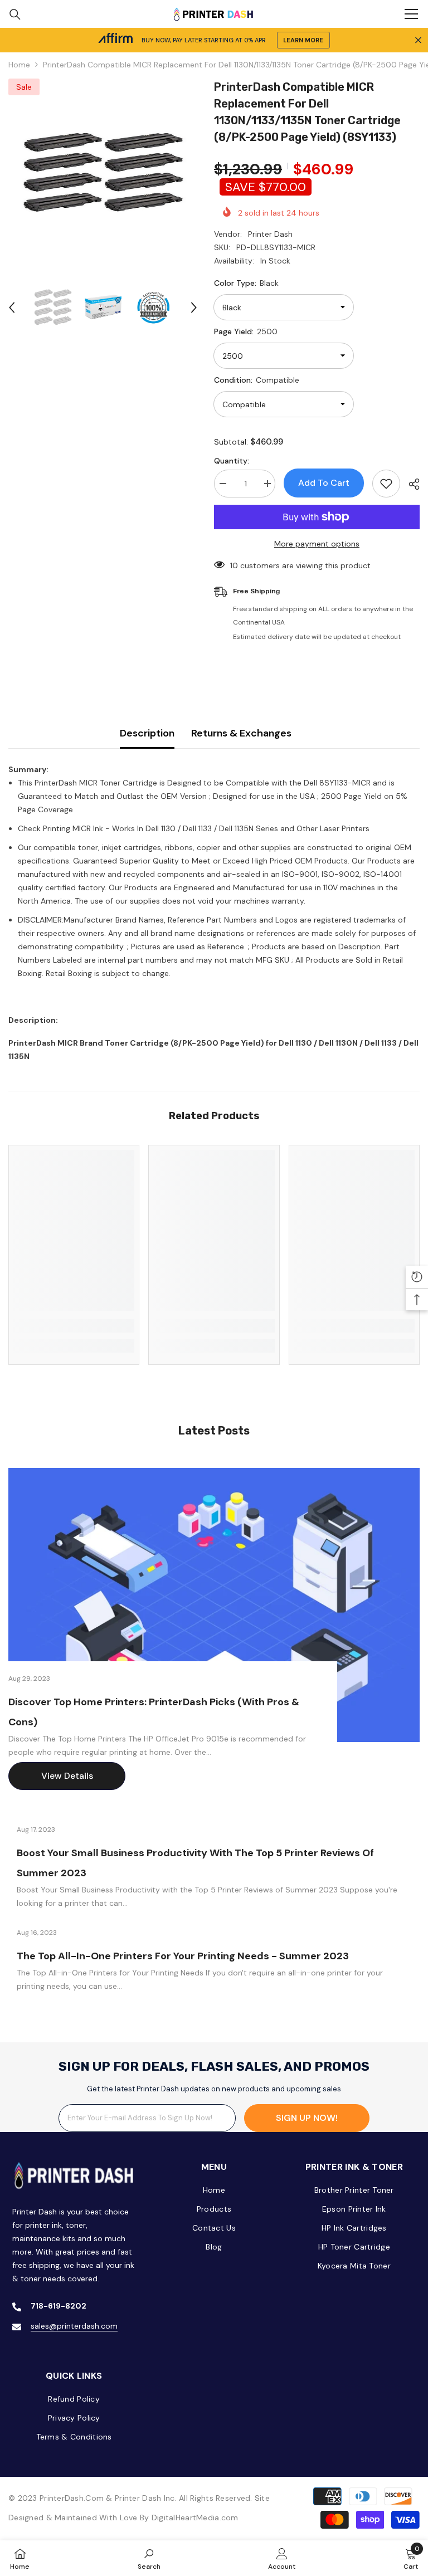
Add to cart (324, 483)
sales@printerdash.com (74, 2326)
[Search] (15, 14)
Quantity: (232, 461)
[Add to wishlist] (386, 484)
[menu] (411, 14)
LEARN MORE (303, 40)
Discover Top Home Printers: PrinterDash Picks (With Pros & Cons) (154, 1712)
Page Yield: (246, 331)
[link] (74, 1326)
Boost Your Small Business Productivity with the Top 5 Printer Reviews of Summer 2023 (195, 1863)
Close (418, 40)
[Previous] (12, 308)
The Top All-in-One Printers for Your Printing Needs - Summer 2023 (183, 1956)
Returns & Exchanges (241, 733)
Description (147, 733)
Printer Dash (270, 234)
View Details (67, 1776)
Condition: (257, 380)
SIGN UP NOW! (307, 2118)
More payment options (317, 544)
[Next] (194, 308)
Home (19, 65)
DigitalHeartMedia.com (195, 2518)
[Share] (410, 484)
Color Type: (246, 283)
